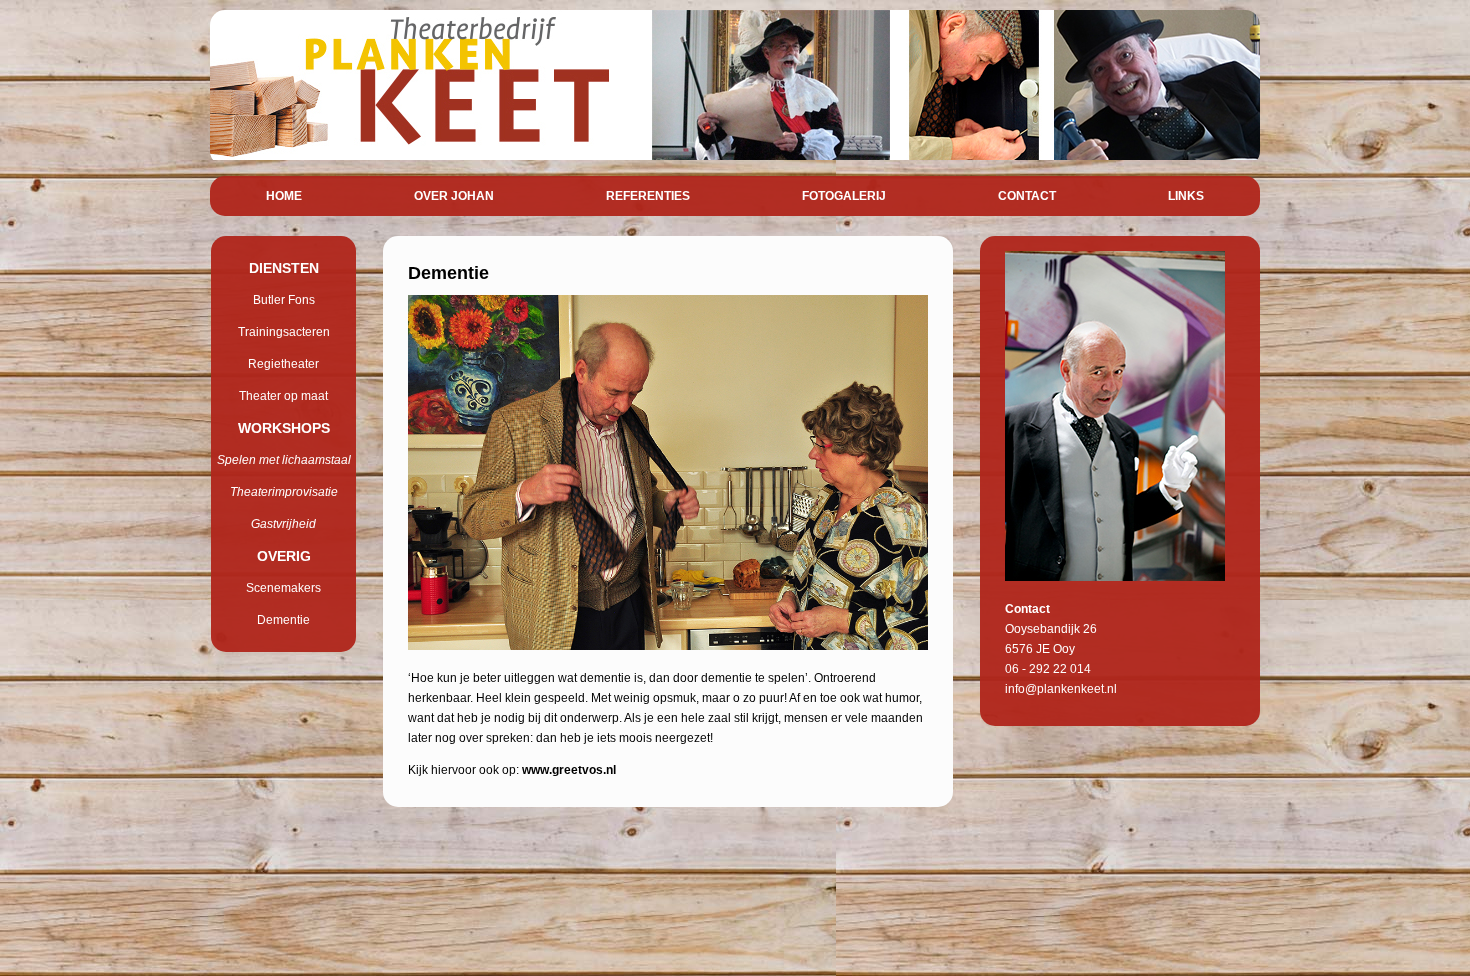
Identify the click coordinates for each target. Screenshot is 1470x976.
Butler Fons (284, 300)
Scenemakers (283, 588)
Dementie (283, 620)
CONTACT (1027, 196)
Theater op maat (283, 396)
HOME (284, 196)
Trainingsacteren (284, 332)
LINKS (1186, 196)
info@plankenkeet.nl (1061, 689)
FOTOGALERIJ (844, 196)
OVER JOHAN (454, 196)
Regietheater (283, 364)
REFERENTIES (648, 196)
